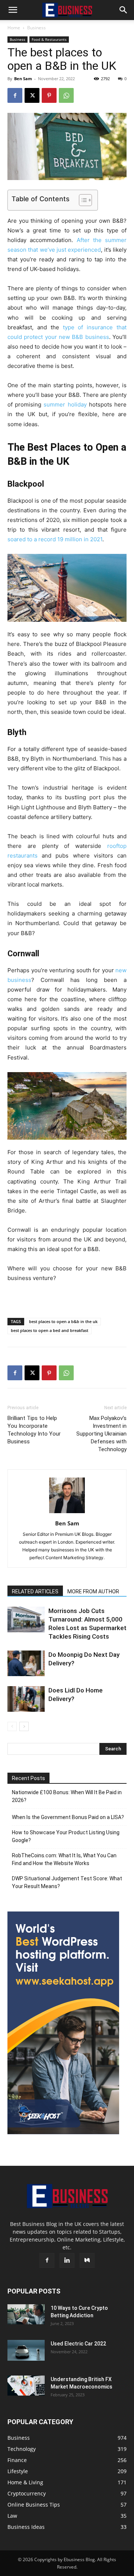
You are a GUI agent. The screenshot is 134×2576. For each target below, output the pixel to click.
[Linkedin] (67, 2260)
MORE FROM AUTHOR (93, 1591)
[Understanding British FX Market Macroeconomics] (26, 2386)
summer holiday (65, 404)
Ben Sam (23, 79)
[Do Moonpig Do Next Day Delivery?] (26, 1663)
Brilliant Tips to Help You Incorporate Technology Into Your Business (34, 1430)
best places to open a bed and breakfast (50, 1330)
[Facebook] (15, 95)
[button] (13, 10)
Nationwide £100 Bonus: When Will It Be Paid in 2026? (67, 1796)
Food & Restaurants (49, 39)
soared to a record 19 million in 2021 (55, 539)
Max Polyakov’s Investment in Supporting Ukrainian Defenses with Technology (101, 1434)
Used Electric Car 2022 (78, 2344)
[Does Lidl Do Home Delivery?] (26, 1699)
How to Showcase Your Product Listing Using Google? (66, 1836)
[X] (32, 95)
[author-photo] (67, 1513)
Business (36, 28)
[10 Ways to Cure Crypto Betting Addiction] (26, 2314)
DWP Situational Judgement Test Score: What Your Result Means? (67, 1882)
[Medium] (87, 2260)
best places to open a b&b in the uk (63, 1321)
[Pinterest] (49, 95)
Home (14, 28)
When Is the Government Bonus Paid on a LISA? (68, 1817)
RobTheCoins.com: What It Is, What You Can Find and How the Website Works (64, 1859)
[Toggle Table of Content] (82, 200)
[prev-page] (12, 1726)
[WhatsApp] (66, 95)
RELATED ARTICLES (35, 1591)
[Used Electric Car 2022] (26, 2350)
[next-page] (24, 1726)
